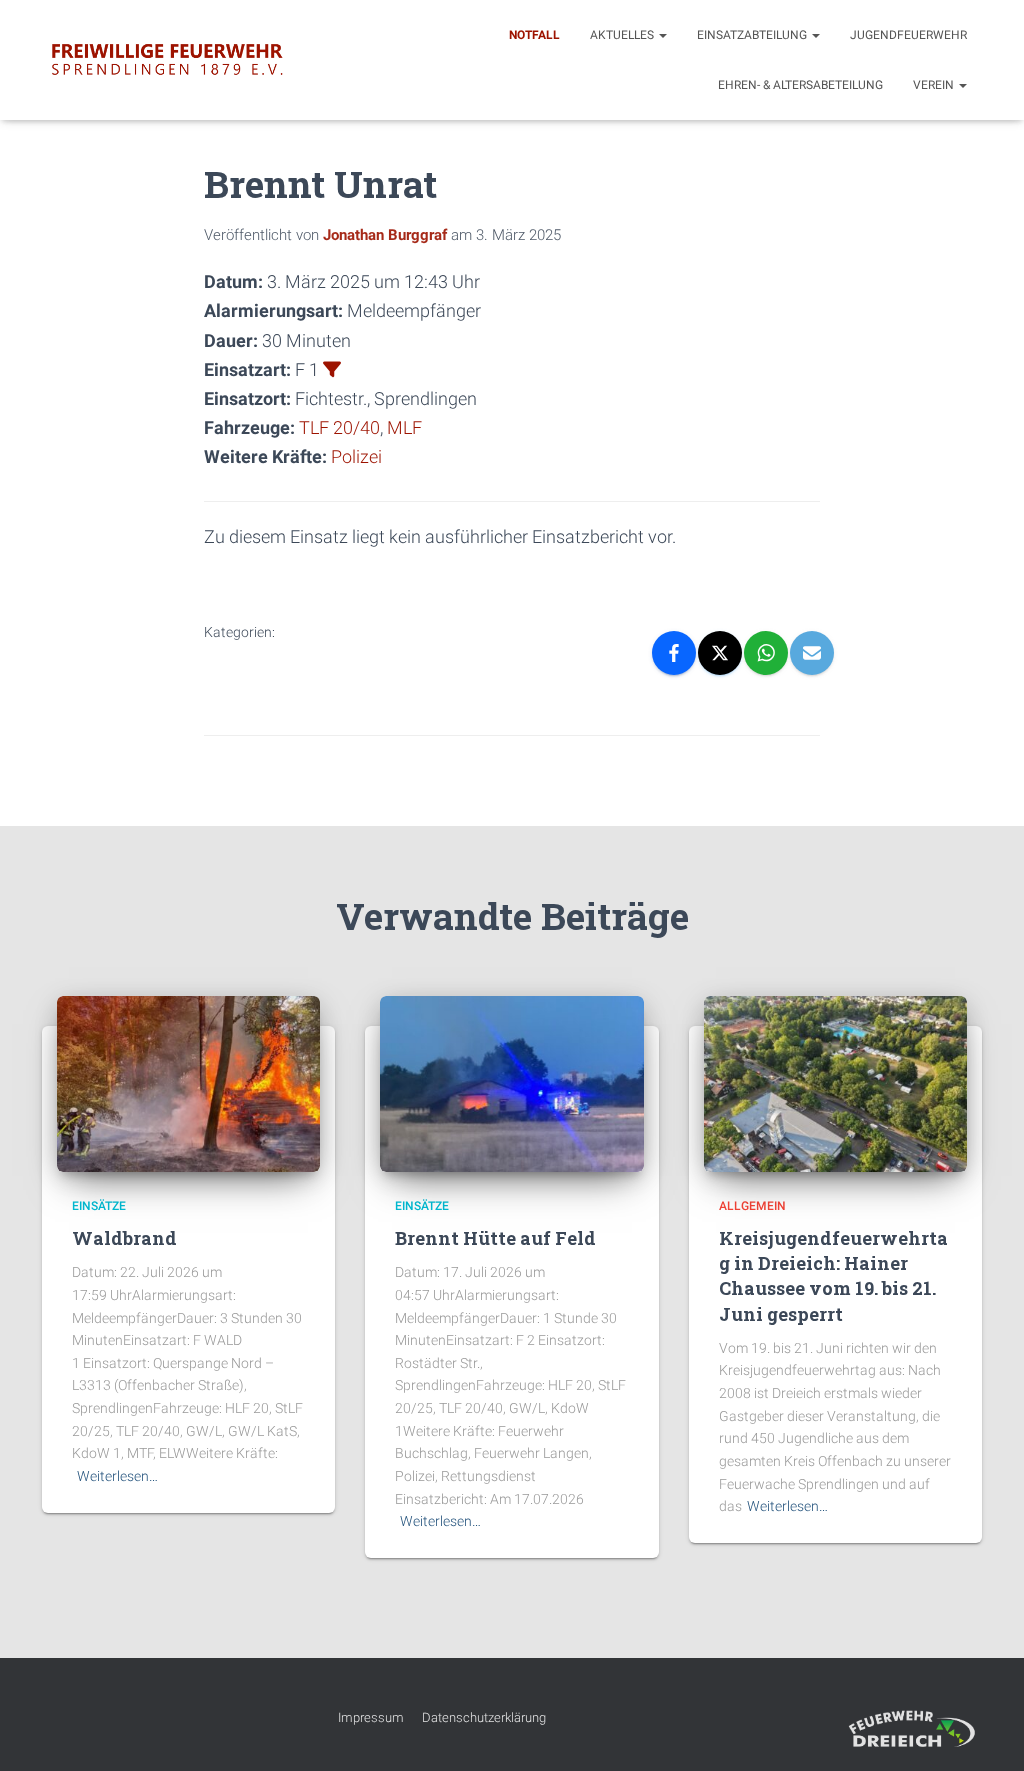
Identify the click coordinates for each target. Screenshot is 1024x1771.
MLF (404, 427)
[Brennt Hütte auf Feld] (511, 1083)
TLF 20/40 (339, 427)
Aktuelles (623, 35)
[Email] (812, 653)
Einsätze (99, 1206)
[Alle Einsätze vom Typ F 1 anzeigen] (332, 369)
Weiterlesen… (117, 1476)
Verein (935, 85)
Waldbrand (124, 1238)
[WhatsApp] (766, 653)
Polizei (356, 456)
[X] (720, 653)
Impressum (371, 1717)
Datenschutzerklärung (484, 1717)
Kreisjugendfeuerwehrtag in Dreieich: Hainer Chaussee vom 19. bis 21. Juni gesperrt (833, 1276)
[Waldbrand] (188, 1083)
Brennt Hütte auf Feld (495, 1238)
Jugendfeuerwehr (908, 35)
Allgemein (752, 1206)
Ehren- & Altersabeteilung (800, 85)
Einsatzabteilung (753, 35)
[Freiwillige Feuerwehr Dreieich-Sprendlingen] (167, 60)
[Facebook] (674, 653)
